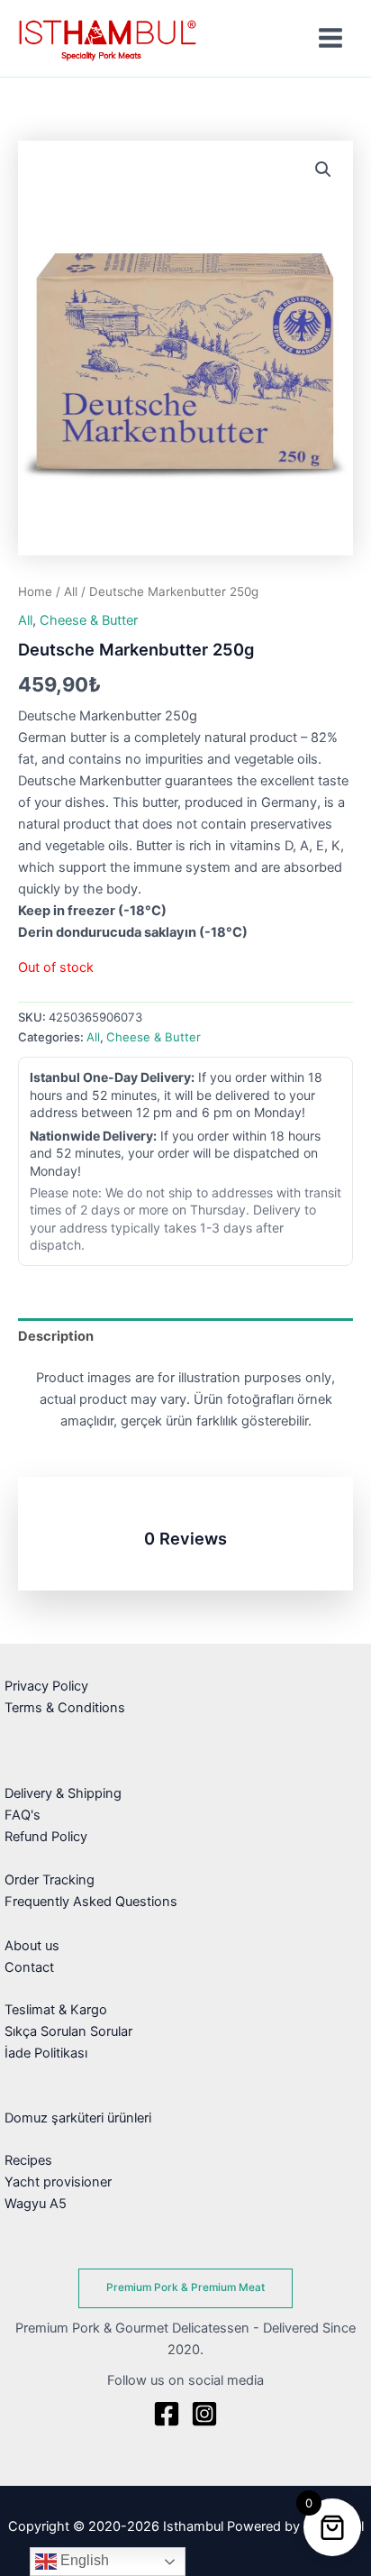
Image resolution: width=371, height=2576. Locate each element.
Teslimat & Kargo (56, 2010)
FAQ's (23, 1815)
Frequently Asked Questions (91, 1902)
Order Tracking (50, 1880)
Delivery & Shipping (63, 1793)
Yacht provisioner (58, 2182)
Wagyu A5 (36, 2204)
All (71, 591)
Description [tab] (56, 1336)
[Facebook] (167, 2414)
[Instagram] (204, 2414)
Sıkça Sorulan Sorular (68, 2031)
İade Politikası (46, 2053)
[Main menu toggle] (330, 38)
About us (32, 1946)
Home (35, 591)
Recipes (28, 2160)
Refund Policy (46, 1837)
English (83, 2560)
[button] (323, 170)
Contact (29, 1967)
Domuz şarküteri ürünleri (78, 2118)
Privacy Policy (46, 1686)
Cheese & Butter (89, 620)
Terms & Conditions (65, 1708)
